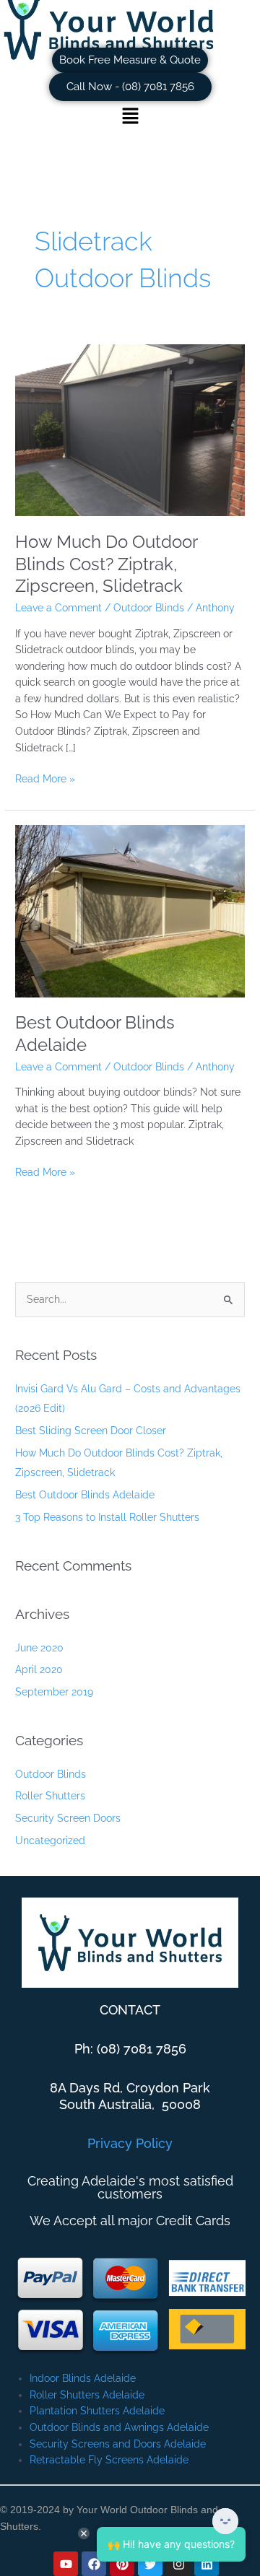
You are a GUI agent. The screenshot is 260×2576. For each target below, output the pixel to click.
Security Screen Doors (68, 1818)
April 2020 (39, 1669)
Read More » (45, 778)
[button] (130, 117)
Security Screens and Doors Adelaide (118, 2444)
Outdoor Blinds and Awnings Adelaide (119, 2427)
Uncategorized (50, 1841)
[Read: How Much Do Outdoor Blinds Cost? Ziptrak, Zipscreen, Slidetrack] (130, 429)
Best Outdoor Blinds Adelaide (85, 1495)
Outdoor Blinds (149, 608)
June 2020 (39, 1648)
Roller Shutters (50, 1796)
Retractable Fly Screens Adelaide (109, 2460)
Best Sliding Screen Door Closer (91, 1431)
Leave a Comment (58, 608)
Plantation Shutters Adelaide (97, 2411)
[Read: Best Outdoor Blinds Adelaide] (130, 910)
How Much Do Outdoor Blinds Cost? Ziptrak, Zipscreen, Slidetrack (106, 564)
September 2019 (54, 1692)
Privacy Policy (130, 2143)
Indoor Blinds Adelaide (83, 2378)
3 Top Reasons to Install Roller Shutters (107, 1517)
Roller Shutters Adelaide (87, 2395)
